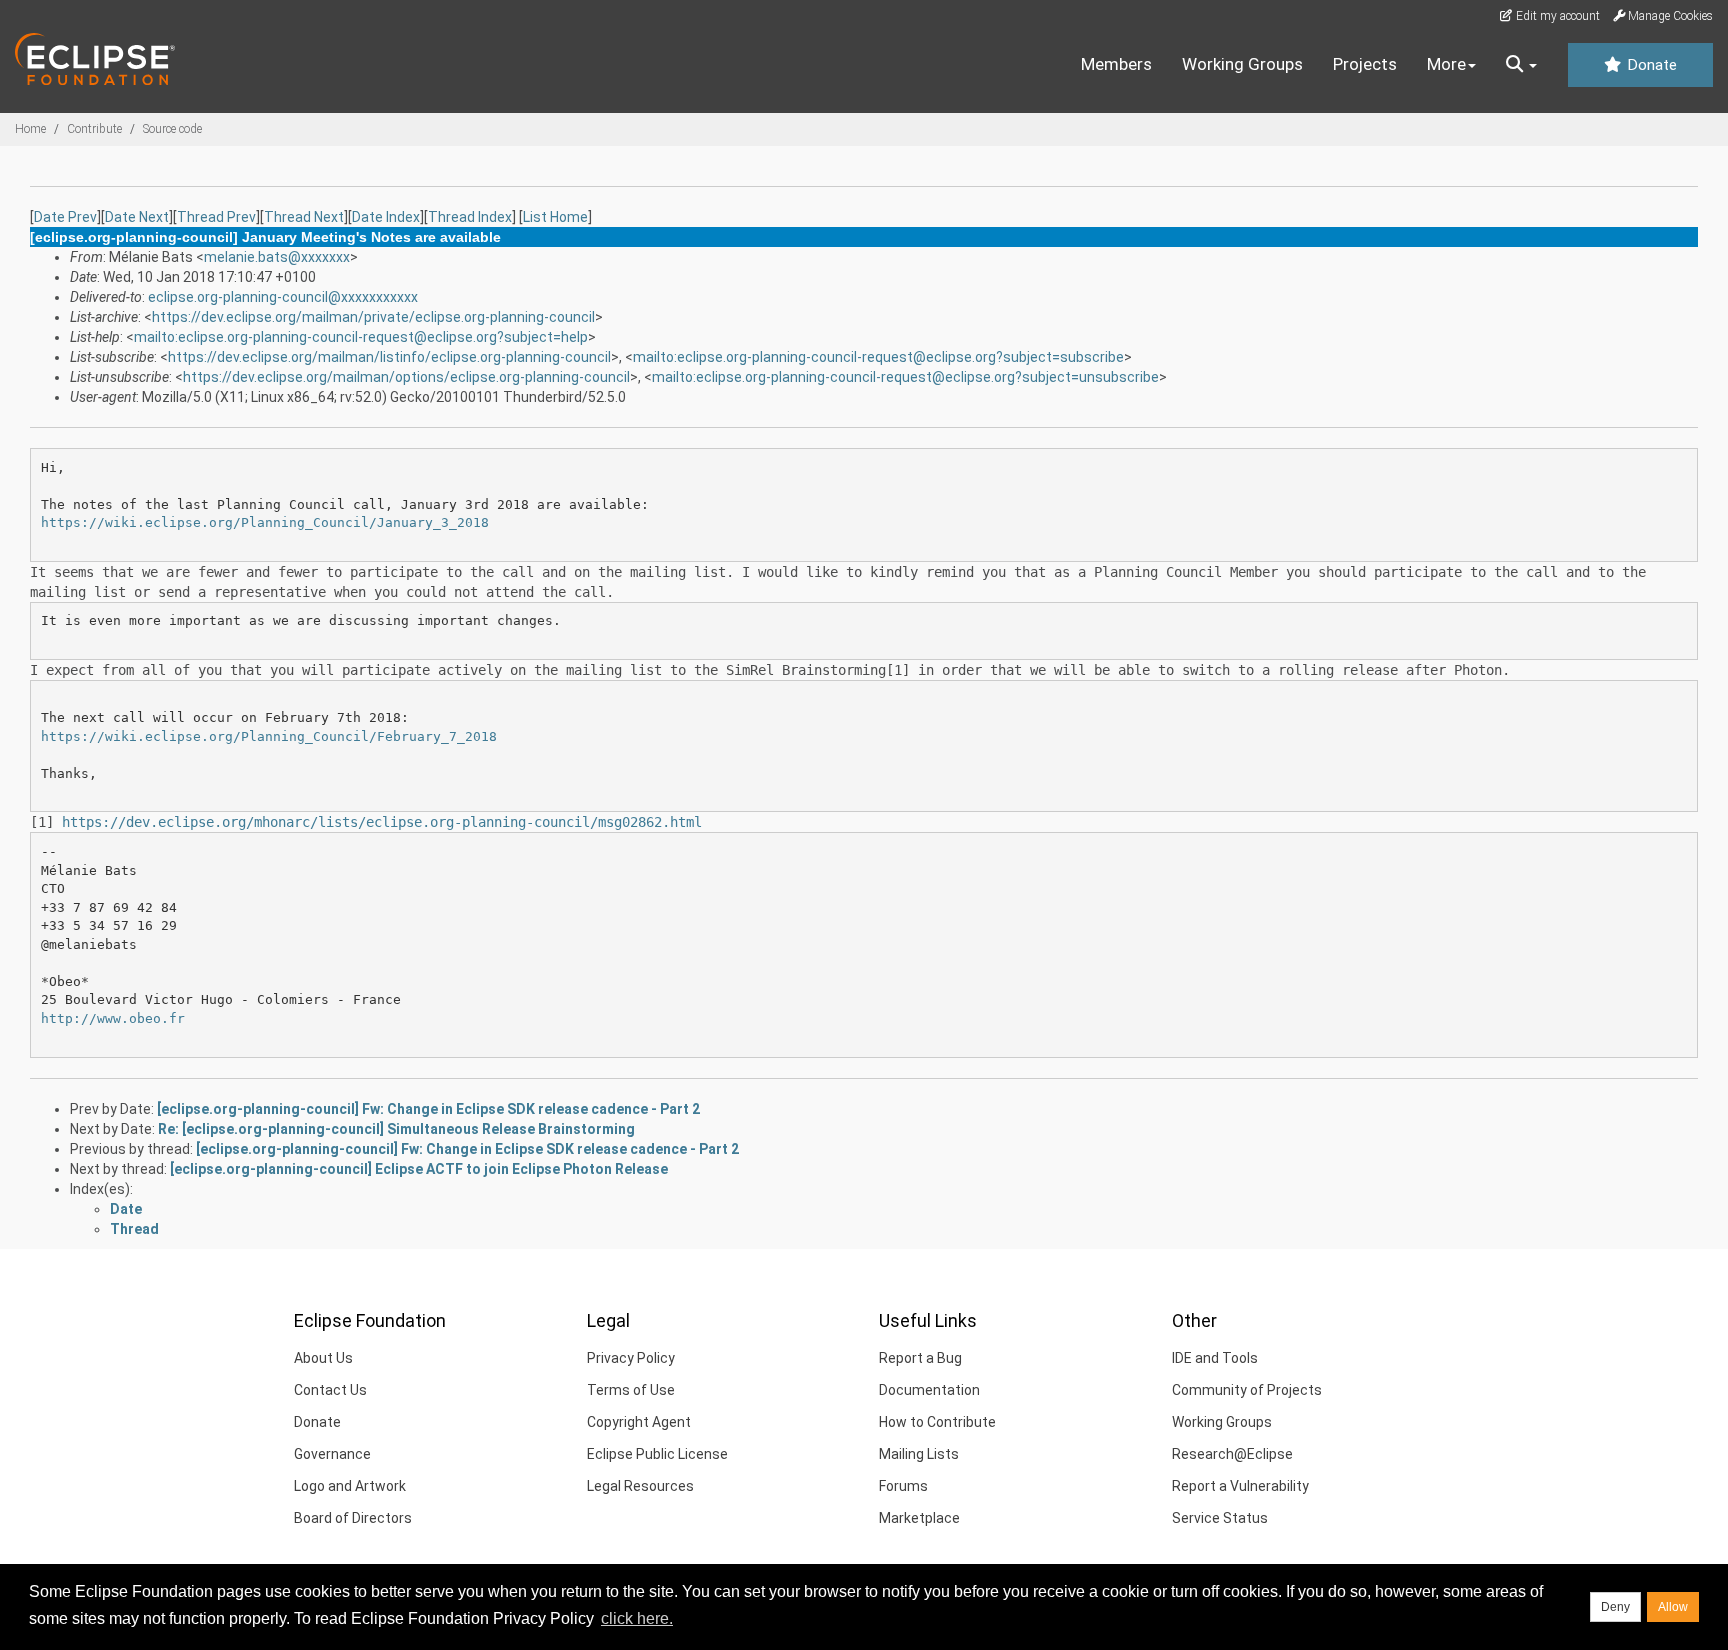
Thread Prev (216, 217)
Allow (1673, 1607)
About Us (323, 1358)
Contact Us (330, 1390)
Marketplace (919, 1518)
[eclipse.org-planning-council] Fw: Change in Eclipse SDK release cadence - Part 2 (428, 1109)
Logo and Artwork (350, 1486)
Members (1116, 64)
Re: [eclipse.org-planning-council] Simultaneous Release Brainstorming (396, 1129)
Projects (1365, 64)
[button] (1521, 65)
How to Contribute (937, 1422)
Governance (332, 1454)
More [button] (1446, 64)
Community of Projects (1247, 1390)
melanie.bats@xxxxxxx (277, 257)
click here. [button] (637, 1618)
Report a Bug (920, 1358)
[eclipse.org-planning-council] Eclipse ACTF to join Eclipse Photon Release (419, 1169)
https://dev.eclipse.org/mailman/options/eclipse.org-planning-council (406, 377)
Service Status (1220, 1518)
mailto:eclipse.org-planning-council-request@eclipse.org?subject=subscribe (878, 357)
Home (30, 129)
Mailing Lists (919, 1454)
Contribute (94, 129)
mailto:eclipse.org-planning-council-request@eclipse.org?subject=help (361, 337)
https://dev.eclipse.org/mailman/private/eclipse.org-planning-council (373, 317)
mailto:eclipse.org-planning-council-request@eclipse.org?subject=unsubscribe (905, 377)
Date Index (386, 217)
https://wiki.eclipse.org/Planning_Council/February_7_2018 (269, 736)
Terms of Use (631, 1390)
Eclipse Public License (657, 1454)
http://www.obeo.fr (113, 1018)
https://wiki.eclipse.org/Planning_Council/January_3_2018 (265, 522)
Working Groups (1242, 64)
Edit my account (1556, 16)
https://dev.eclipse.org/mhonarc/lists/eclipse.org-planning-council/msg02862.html (382, 822)
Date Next (137, 217)
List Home (555, 217)
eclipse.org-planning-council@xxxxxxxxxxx (283, 297)
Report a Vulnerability (1240, 1486)
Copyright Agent (639, 1422)
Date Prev (65, 217)
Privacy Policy (631, 1358)
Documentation (929, 1390)
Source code (172, 129)
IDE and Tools (1215, 1358)
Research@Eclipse (1232, 1454)
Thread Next (304, 217)
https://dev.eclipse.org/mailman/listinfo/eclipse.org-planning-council (389, 357)
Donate (1650, 65)
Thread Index (470, 217)
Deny (1615, 1607)
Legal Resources (640, 1486)
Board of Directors (353, 1518)
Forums (903, 1486)
